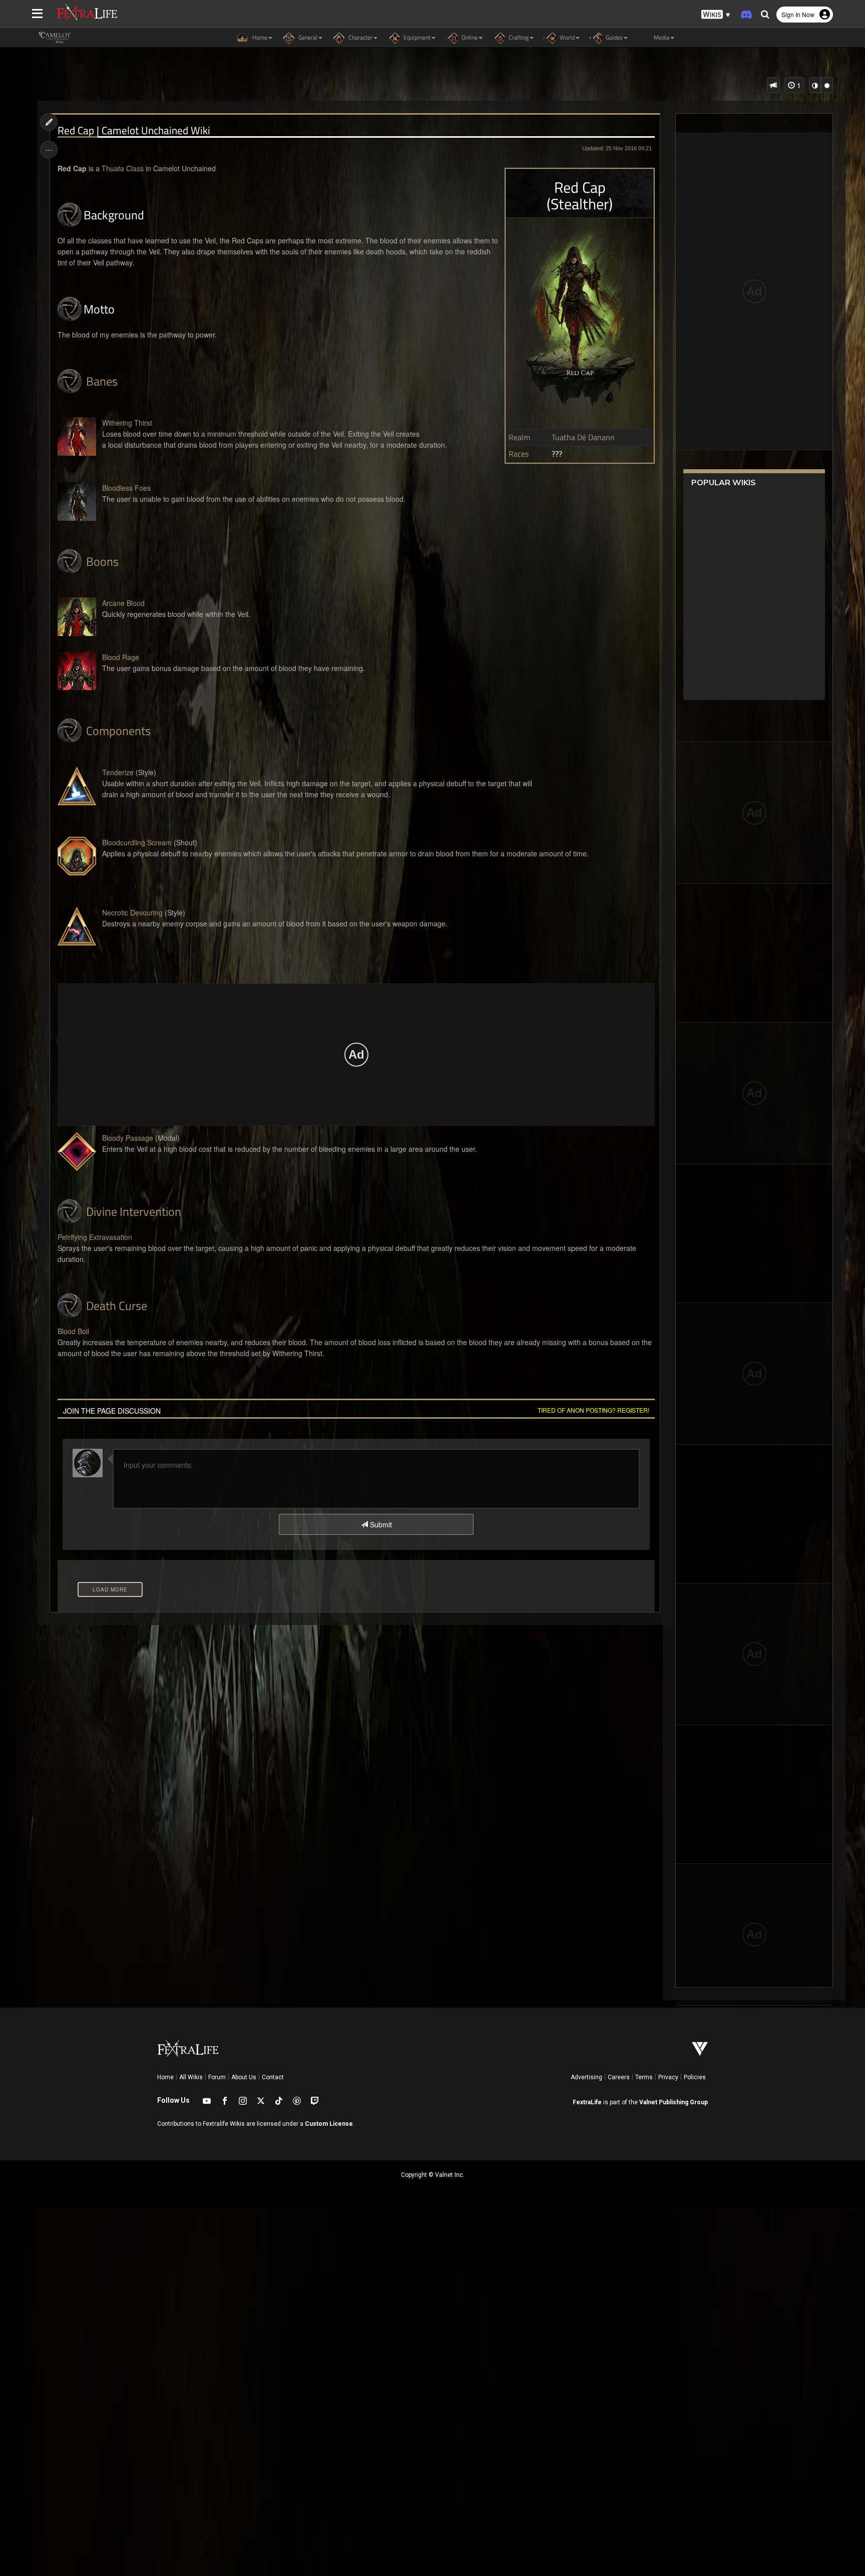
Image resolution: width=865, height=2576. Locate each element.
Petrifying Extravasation (95, 1237)
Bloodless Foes (126, 488)
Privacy (668, 2077)
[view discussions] (773, 85)
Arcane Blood (123, 603)
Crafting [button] (518, 37)
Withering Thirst (127, 423)
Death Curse (117, 1306)
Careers (619, 2077)
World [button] (566, 37)
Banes (102, 381)
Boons (102, 561)
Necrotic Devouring (132, 912)
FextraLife (587, 2102)
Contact (273, 2077)
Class (135, 168)
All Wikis (191, 2077)
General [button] (307, 37)
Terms (644, 2077)
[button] (716, 15)
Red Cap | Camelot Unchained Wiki (134, 130)
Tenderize (118, 772)
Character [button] (360, 37)
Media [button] (661, 37)
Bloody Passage (128, 1138)
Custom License (329, 2124)
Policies (695, 2077)
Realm (519, 438)
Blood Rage (121, 657)
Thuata (113, 168)
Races (519, 454)
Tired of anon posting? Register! (593, 1410)
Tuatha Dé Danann (583, 438)
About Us (244, 2077)
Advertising (586, 2077)
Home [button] (259, 37)
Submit (380, 1524)
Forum (217, 2077)
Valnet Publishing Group (674, 2102)
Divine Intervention (134, 1211)
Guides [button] (613, 37)
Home (165, 2077)
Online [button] (469, 37)
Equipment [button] (416, 37)
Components (118, 731)
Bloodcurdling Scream (137, 842)
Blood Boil (73, 1331)
